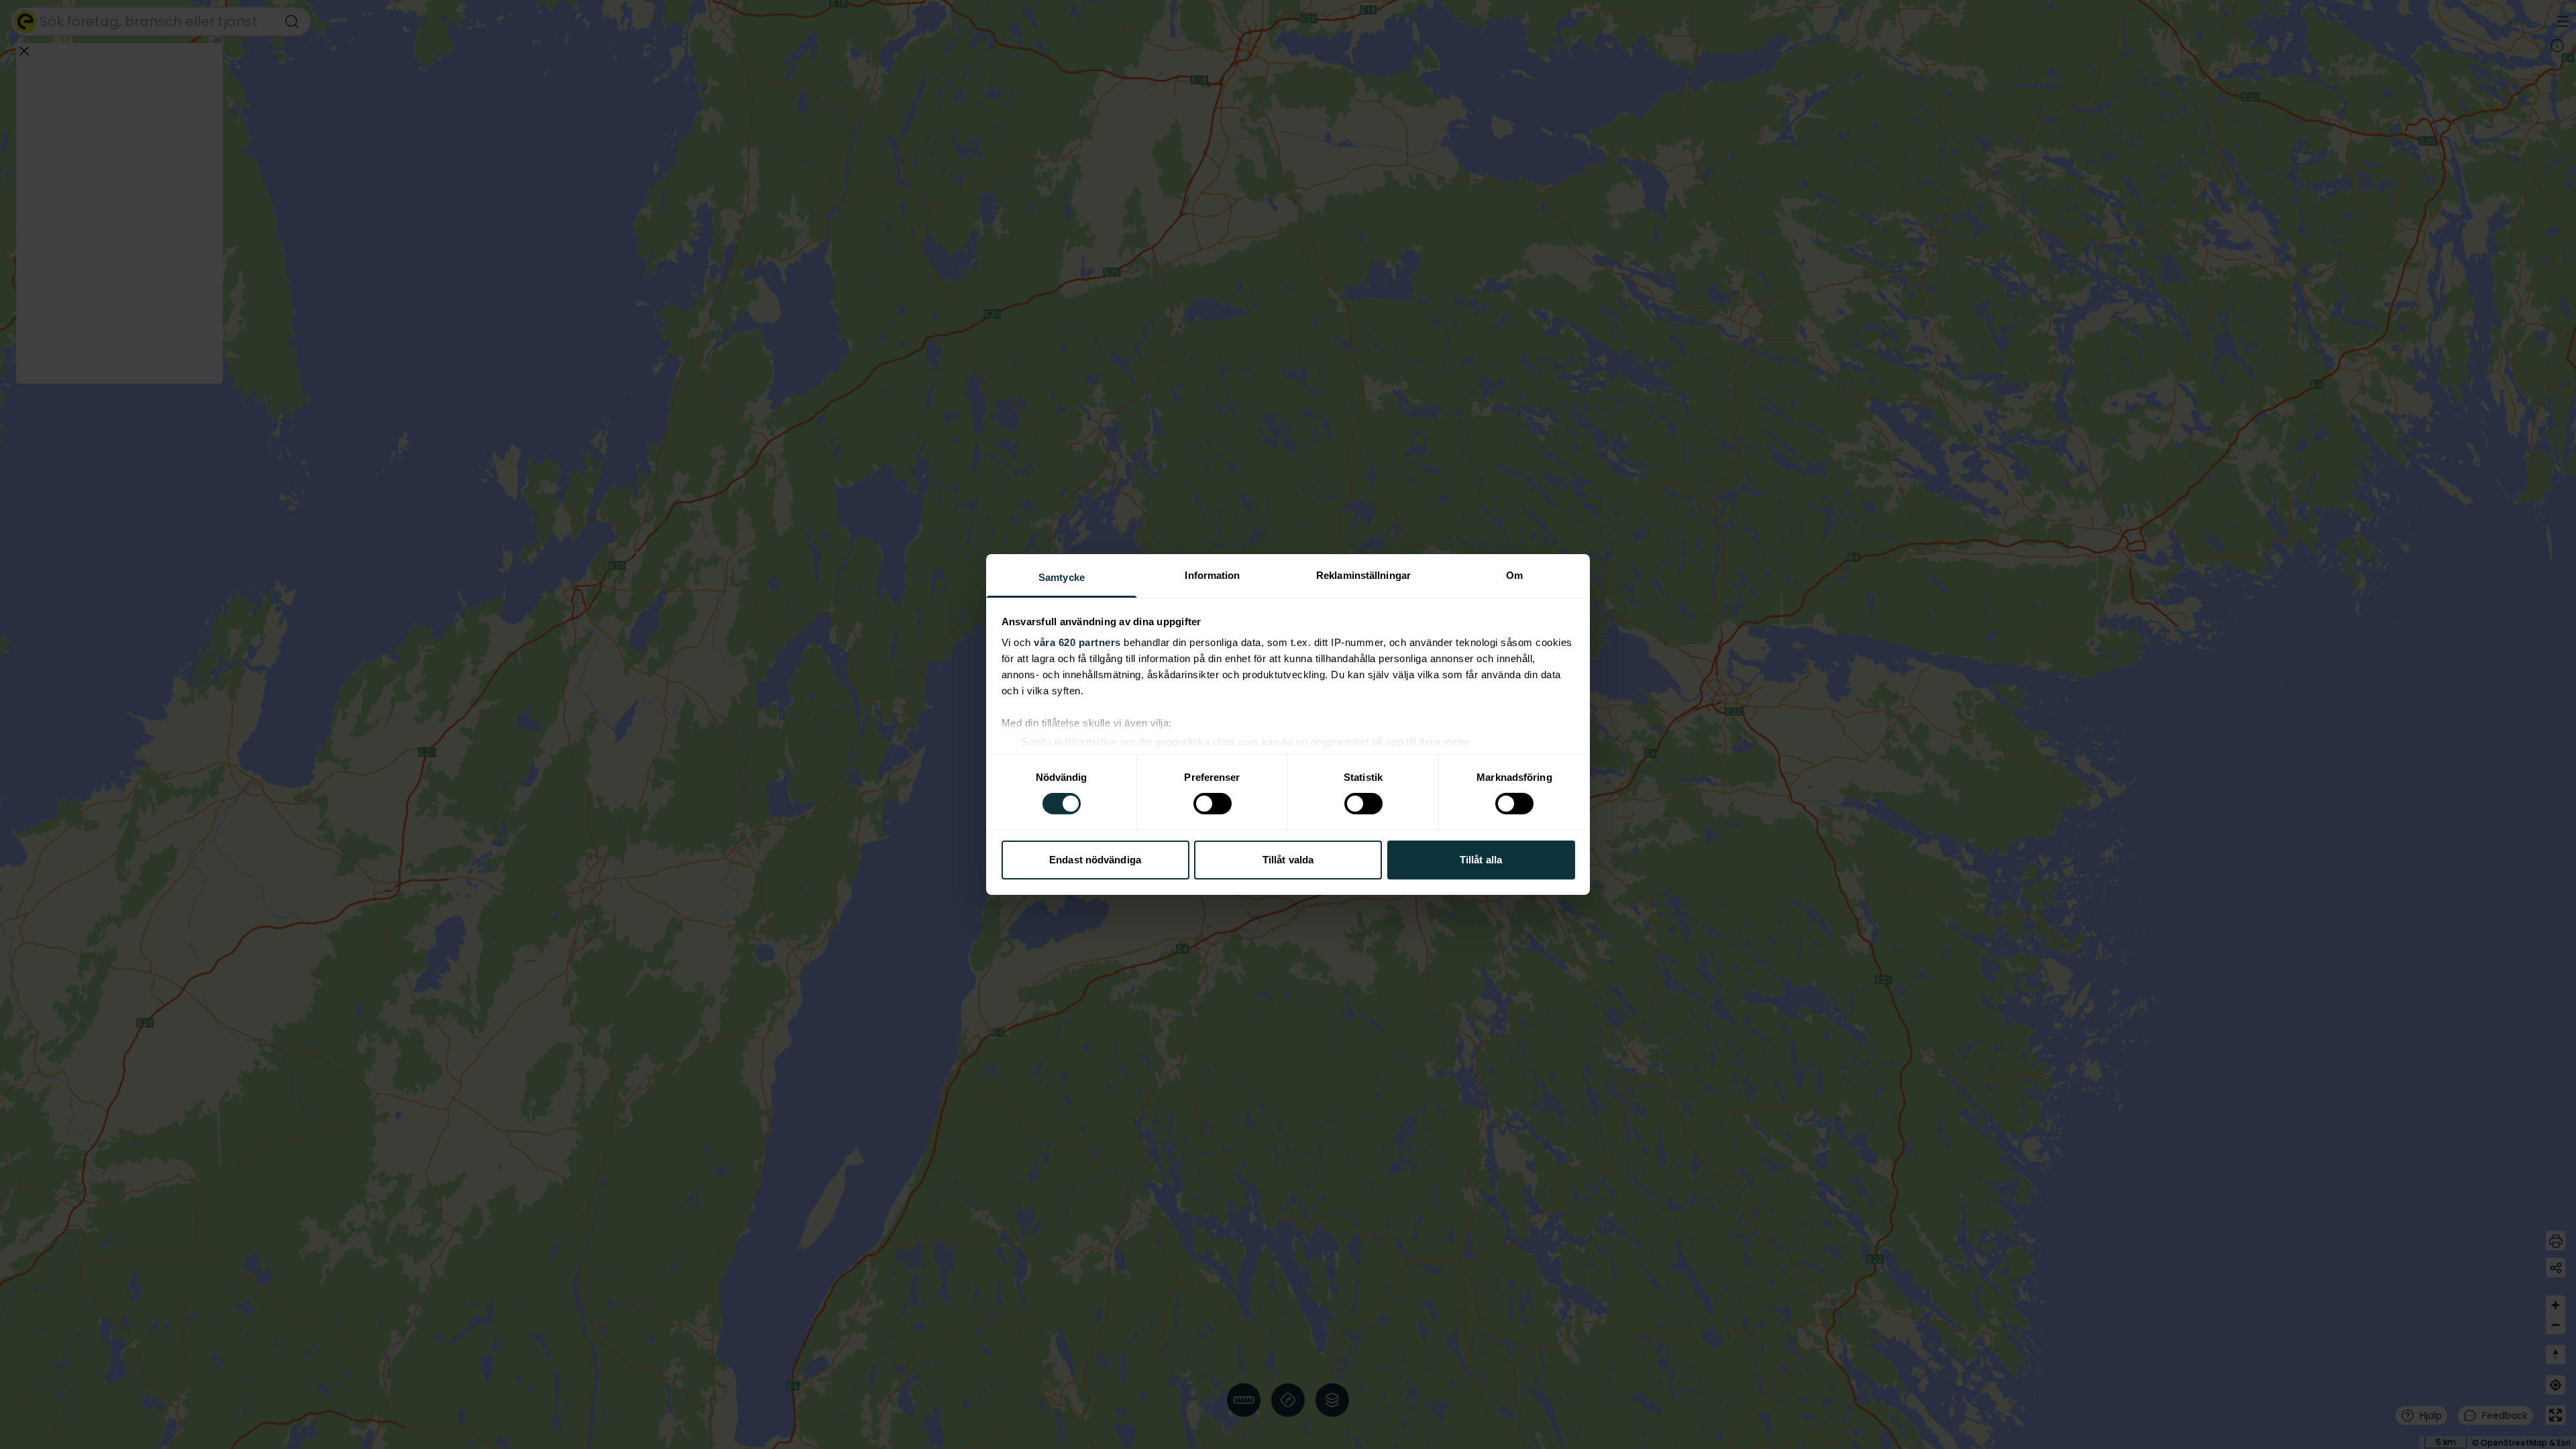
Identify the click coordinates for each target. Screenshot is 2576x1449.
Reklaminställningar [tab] (1363, 575)
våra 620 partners (1077, 642)
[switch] (1213, 804)
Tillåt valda (1288, 860)
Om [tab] (1514, 575)
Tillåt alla (1481, 860)
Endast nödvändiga (1095, 860)
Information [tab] (1212, 575)
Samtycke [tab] (1062, 577)
